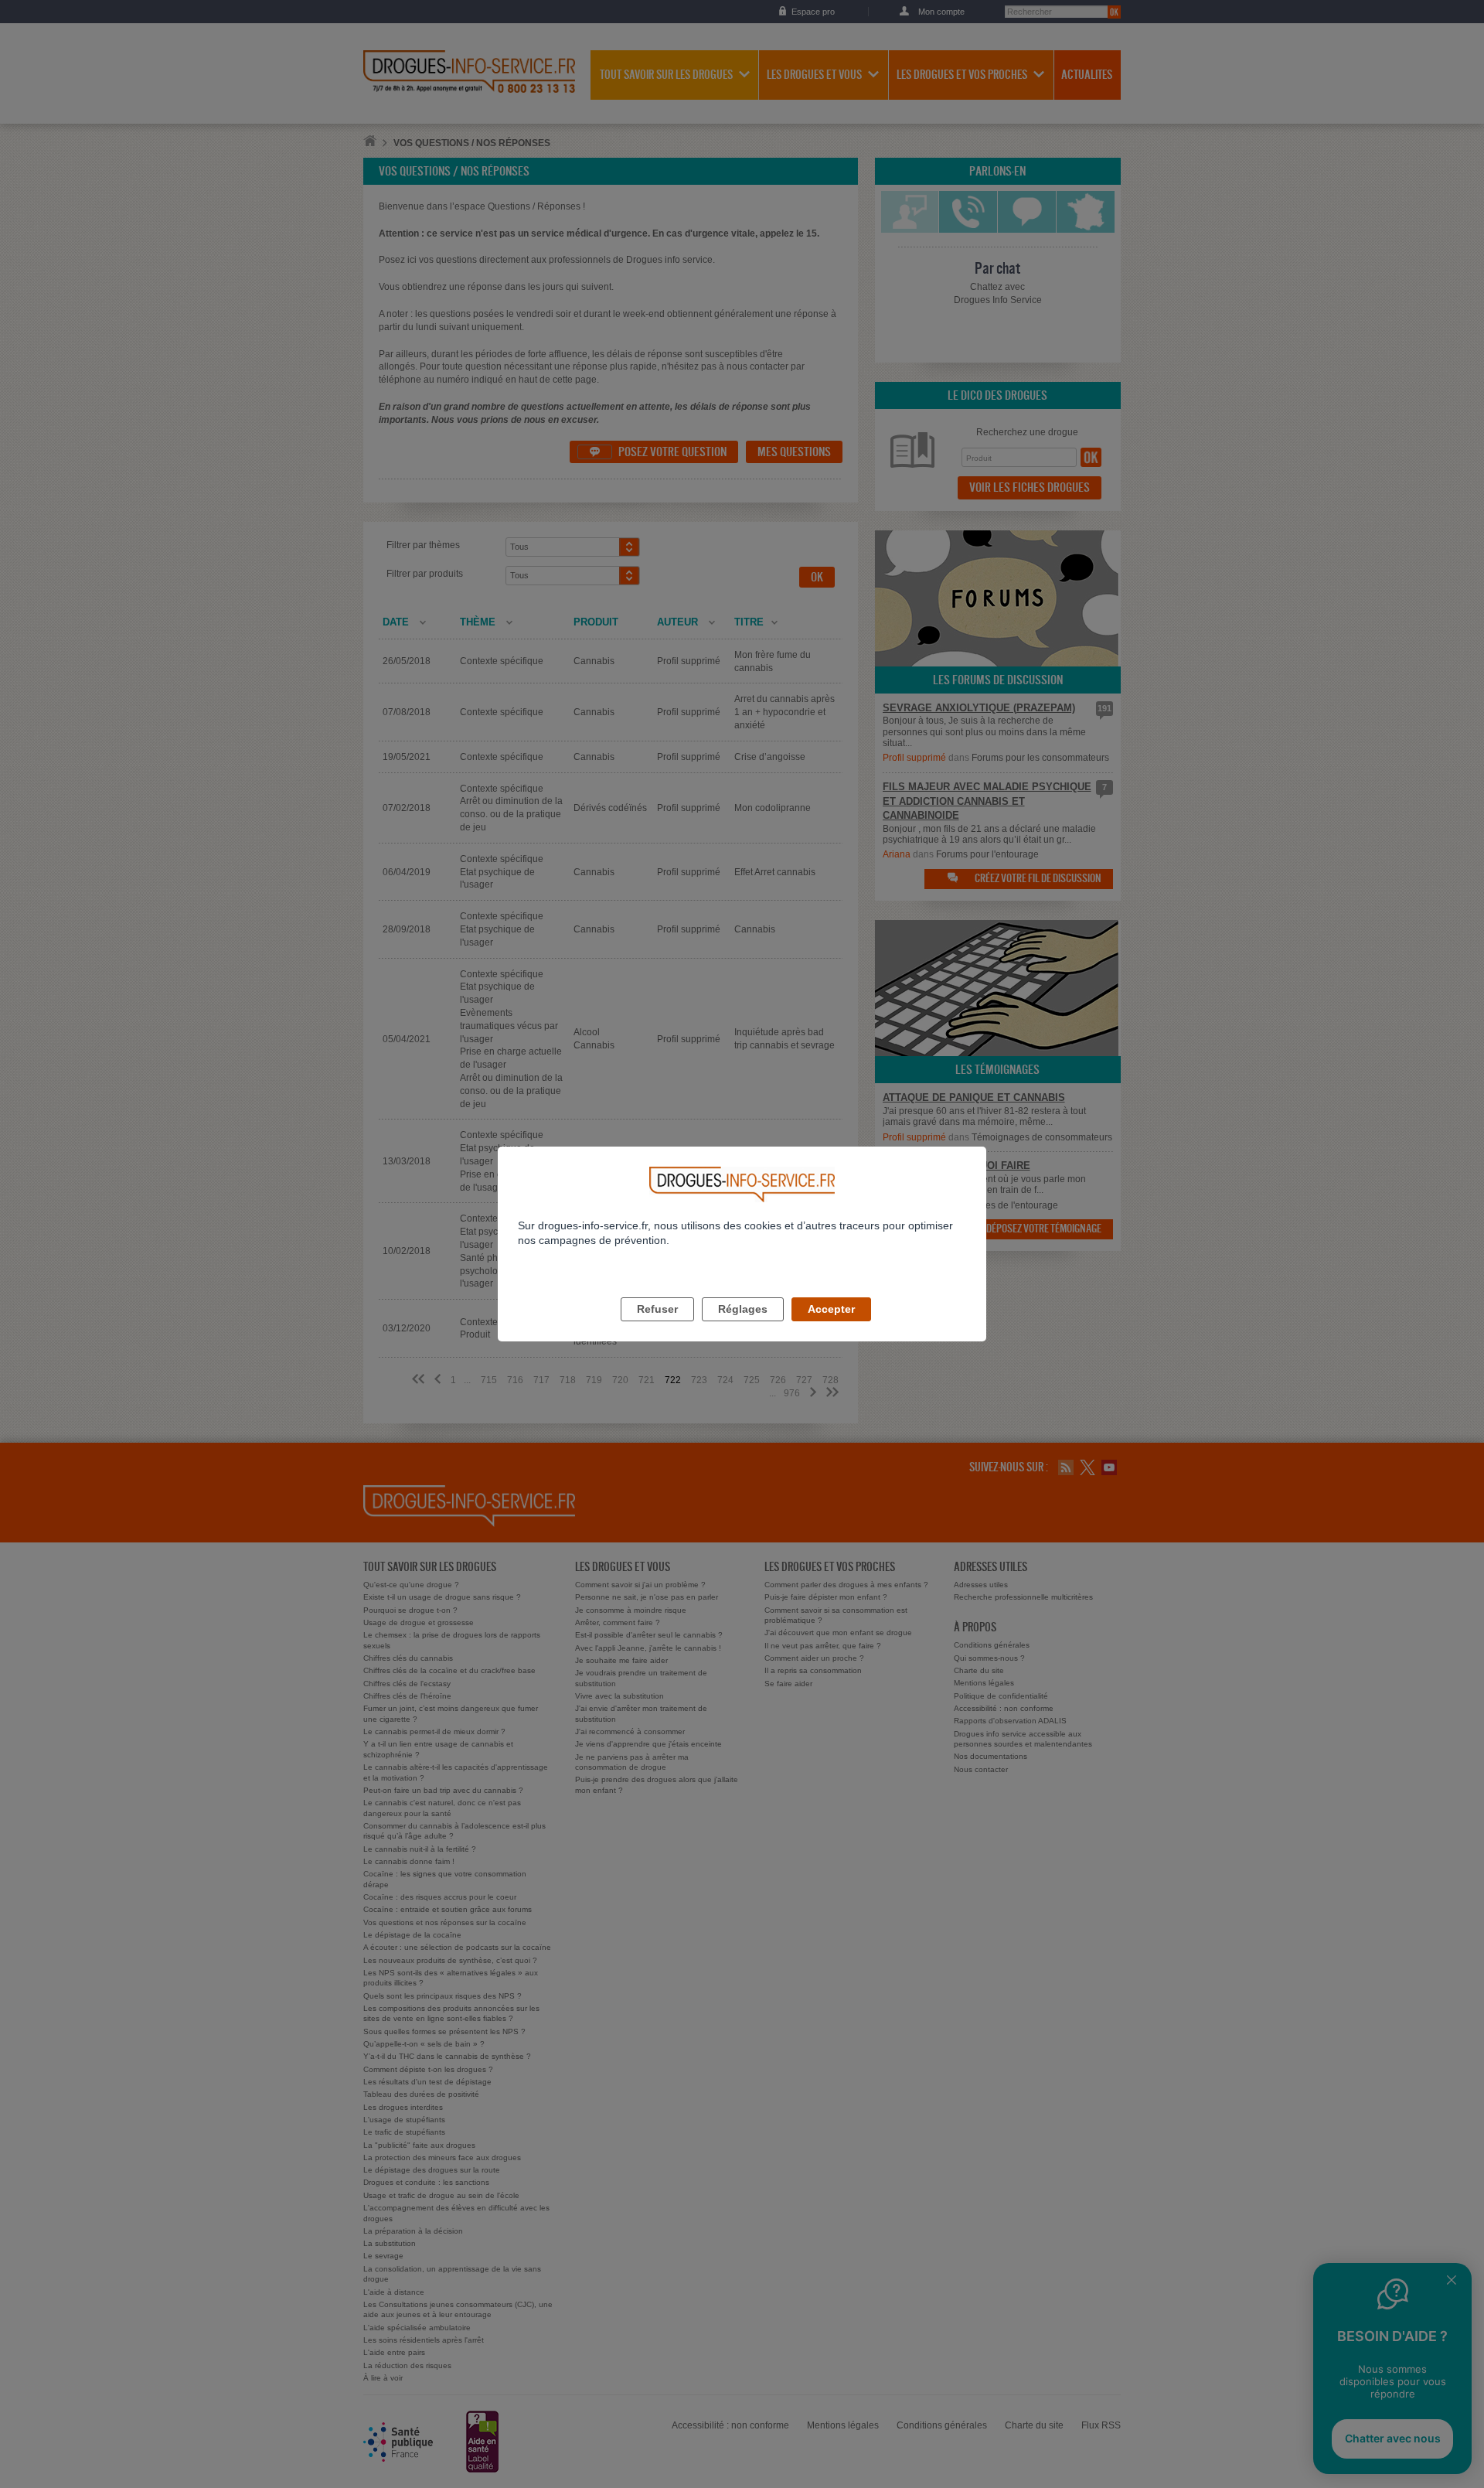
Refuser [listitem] (657, 1309)
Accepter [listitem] (831, 1309)
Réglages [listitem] (743, 1309)
